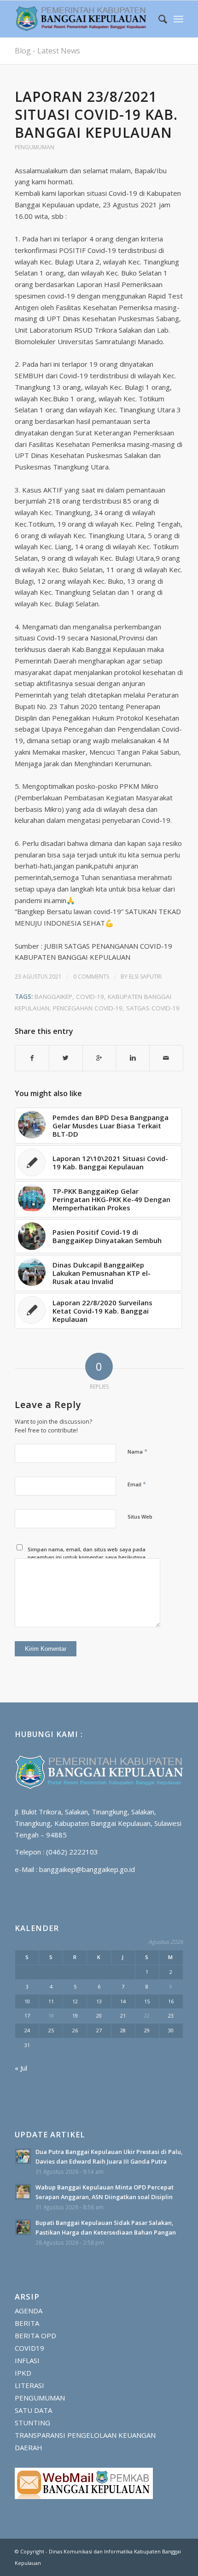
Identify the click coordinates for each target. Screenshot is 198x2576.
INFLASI (27, 2360)
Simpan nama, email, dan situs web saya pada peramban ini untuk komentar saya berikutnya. (87, 1553)
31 (27, 2045)
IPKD (23, 2373)
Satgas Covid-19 (153, 1008)
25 (51, 2030)
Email (137, 1484)
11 (51, 2001)
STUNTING (32, 2423)
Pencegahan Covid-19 (88, 1008)
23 (171, 2016)
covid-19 (90, 997)
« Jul (21, 2068)
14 (123, 2001)
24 (27, 2030)
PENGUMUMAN (35, 147)
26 (75, 2030)
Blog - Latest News (47, 51)
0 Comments (91, 977)
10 (27, 2001)
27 (99, 2030)
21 (123, 2016)
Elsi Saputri (145, 977)
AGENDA (29, 2311)
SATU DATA (33, 2410)
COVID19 (29, 2348)
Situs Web (140, 1517)
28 (123, 2030)
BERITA (27, 2323)
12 (75, 2001)
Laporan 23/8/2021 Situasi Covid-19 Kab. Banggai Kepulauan (96, 114)
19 (75, 2016)
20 (99, 2016)
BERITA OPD (35, 2335)
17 (27, 2016)
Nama (137, 1451)
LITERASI (29, 2385)
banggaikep (53, 997)
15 (147, 2001)
